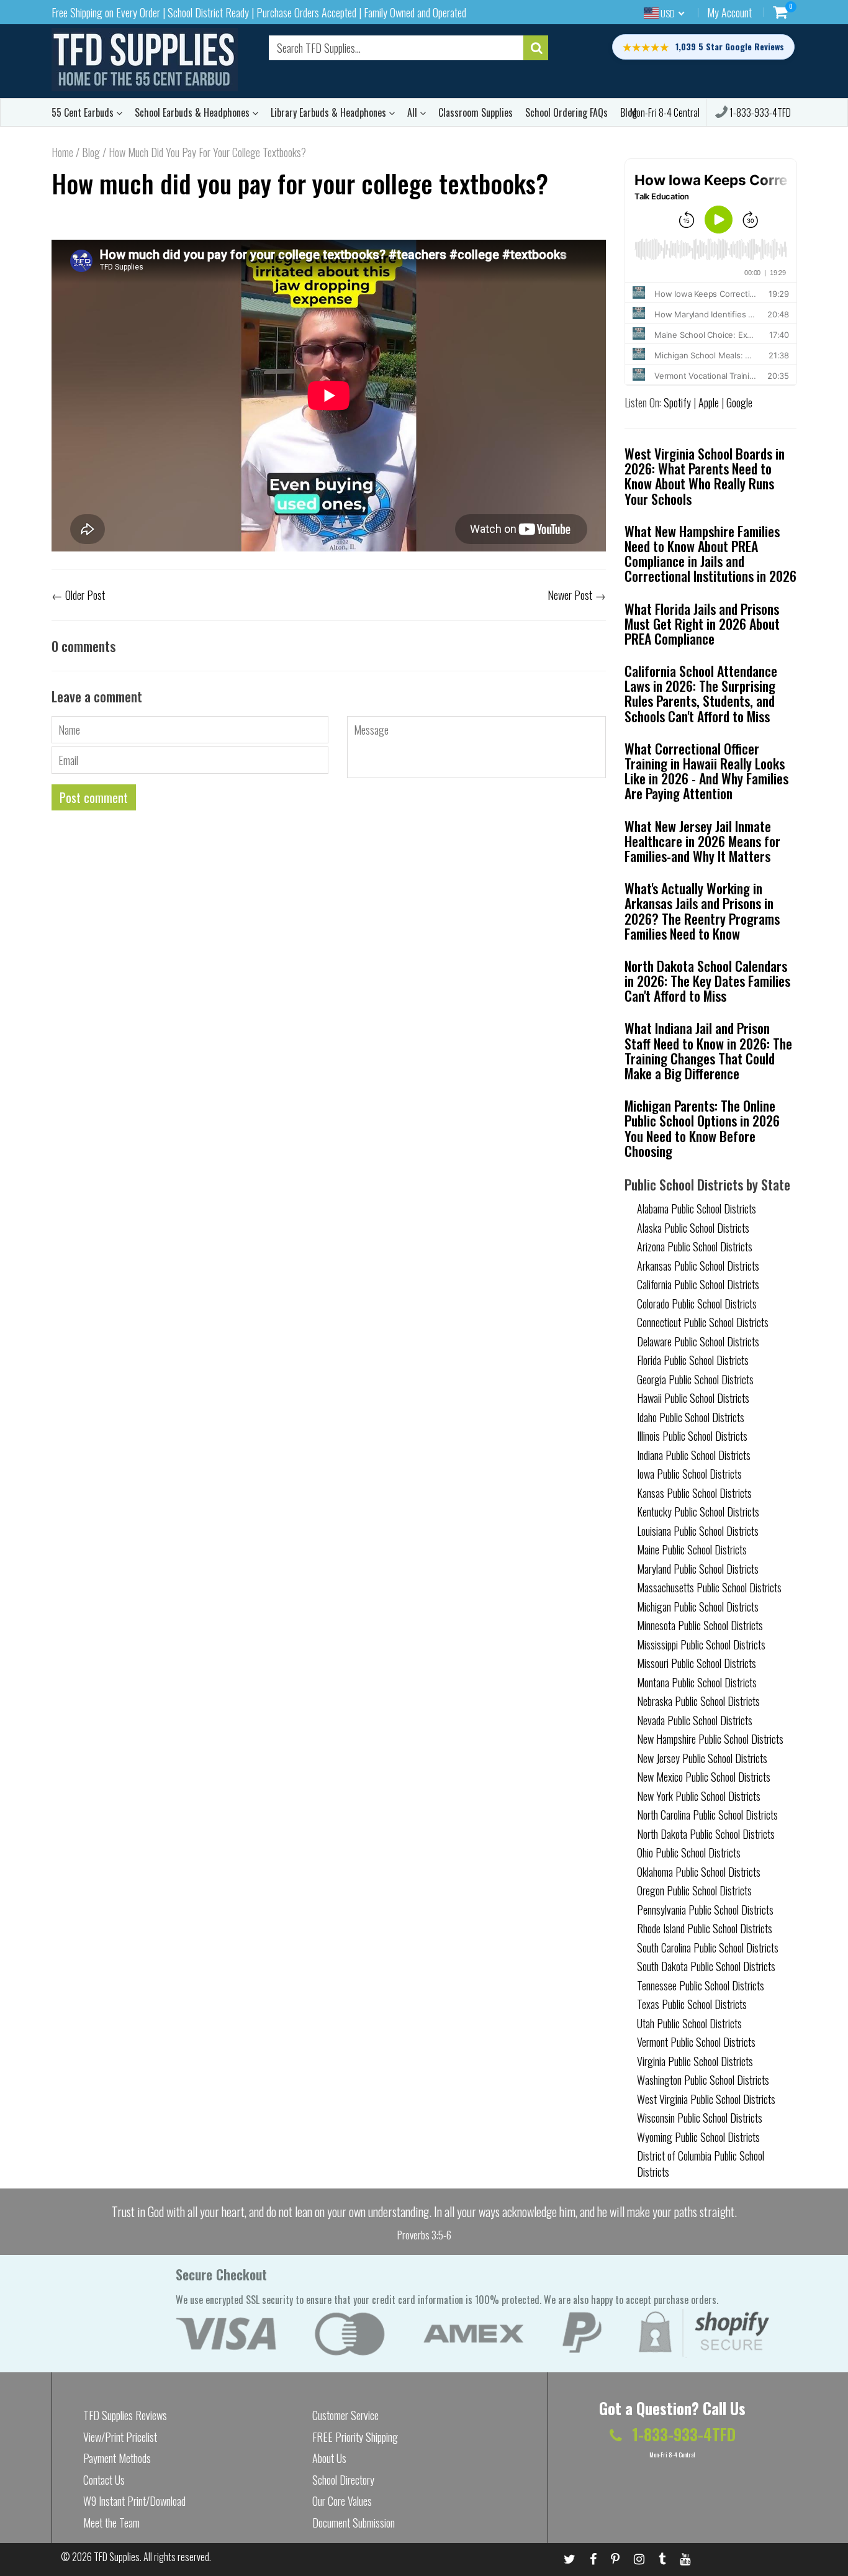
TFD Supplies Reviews (125, 2415)
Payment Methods (117, 2458)
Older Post (85, 595)
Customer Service (345, 2415)
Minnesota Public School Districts (700, 1625)
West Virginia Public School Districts (706, 2099)
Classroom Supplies (476, 112)
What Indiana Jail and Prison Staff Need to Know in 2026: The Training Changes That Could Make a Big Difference (708, 1050)
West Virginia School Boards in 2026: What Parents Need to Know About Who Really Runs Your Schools (705, 476)
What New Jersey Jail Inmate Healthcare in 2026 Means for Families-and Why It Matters (702, 841)
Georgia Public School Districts (695, 1379)
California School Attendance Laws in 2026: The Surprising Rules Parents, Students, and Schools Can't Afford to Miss (701, 693)
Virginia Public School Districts (695, 2061)
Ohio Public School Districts (689, 1853)
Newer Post (570, 595)
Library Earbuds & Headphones (330, 112)
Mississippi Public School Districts (701, 1644)
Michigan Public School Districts (698, 1607)
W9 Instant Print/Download (134, 2501)
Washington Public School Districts (703, 2080)
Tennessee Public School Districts (701, 1985)
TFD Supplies (117, 2557)
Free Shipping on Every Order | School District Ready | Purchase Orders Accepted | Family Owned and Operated (259, 12)
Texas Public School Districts (692, 2004)
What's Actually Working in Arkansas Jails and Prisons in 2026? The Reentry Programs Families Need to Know (702, 911)
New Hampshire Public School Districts (710, 1739)
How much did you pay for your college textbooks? (300, 183)
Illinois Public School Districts (692, 1436)
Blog (91, 152)
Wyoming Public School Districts (698, 2137)
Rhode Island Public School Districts (705, 1928)
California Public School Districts (698, 1284)
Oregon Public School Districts (694, 1890)
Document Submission (354, 2523)
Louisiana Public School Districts (698, 1531)
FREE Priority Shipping (355, 2437)
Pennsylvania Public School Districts (705, 1910)
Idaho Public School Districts (691, 1417)
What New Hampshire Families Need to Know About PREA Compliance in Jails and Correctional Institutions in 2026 (710, 554)
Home (62, 152)
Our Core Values (342, 2501)
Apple (709, 402)
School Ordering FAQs (566, 112)
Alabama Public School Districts (697, 1209)
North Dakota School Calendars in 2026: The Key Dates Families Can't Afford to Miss (707, 981)
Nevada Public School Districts (695, 1720)
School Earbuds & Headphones (193, 112)
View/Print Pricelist (120, 2437)
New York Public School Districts (699, 1796)
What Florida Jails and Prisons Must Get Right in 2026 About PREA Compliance (702, 624)
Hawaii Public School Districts (693, 1398)
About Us (329, 2458)
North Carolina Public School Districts (707, 1815)
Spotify (677, 402)
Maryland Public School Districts (698, 1569)
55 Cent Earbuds (84, 112)
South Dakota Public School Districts (706, 1966)
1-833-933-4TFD (759, 112)
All (413, 112)
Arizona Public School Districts (695, 1246)
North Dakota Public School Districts (706, 1834)
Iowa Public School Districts (689, 1474)
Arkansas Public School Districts (698, 1266)
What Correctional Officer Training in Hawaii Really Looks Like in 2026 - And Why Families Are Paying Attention (706, 771)
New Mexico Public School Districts (704, 1777)
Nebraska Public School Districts (698, 1701)
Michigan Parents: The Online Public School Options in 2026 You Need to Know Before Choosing (702, 1128)
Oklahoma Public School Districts (699, 1872)
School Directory (343, 2480)
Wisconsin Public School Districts (700, 2118)
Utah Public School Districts (689, 2023)
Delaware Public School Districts (698, 1341)
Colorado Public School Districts (697, 1304)
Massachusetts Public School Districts (709, 1587)
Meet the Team (111, 2523)
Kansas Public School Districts (694, 1493)
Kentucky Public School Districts (698, 1512)
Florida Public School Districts (693, 1360)
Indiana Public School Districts (694, 1455)
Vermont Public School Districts (696, 2042)
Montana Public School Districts (697, 1682)
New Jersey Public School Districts (702, 1758)
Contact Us (104, 2480)
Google (739, 402)
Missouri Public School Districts (697, 1663)
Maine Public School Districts (692, 1549)
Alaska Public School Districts (693, 1228)
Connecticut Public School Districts (703, 1322)
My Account (729, 12)
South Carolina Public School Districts (708, 1948)
